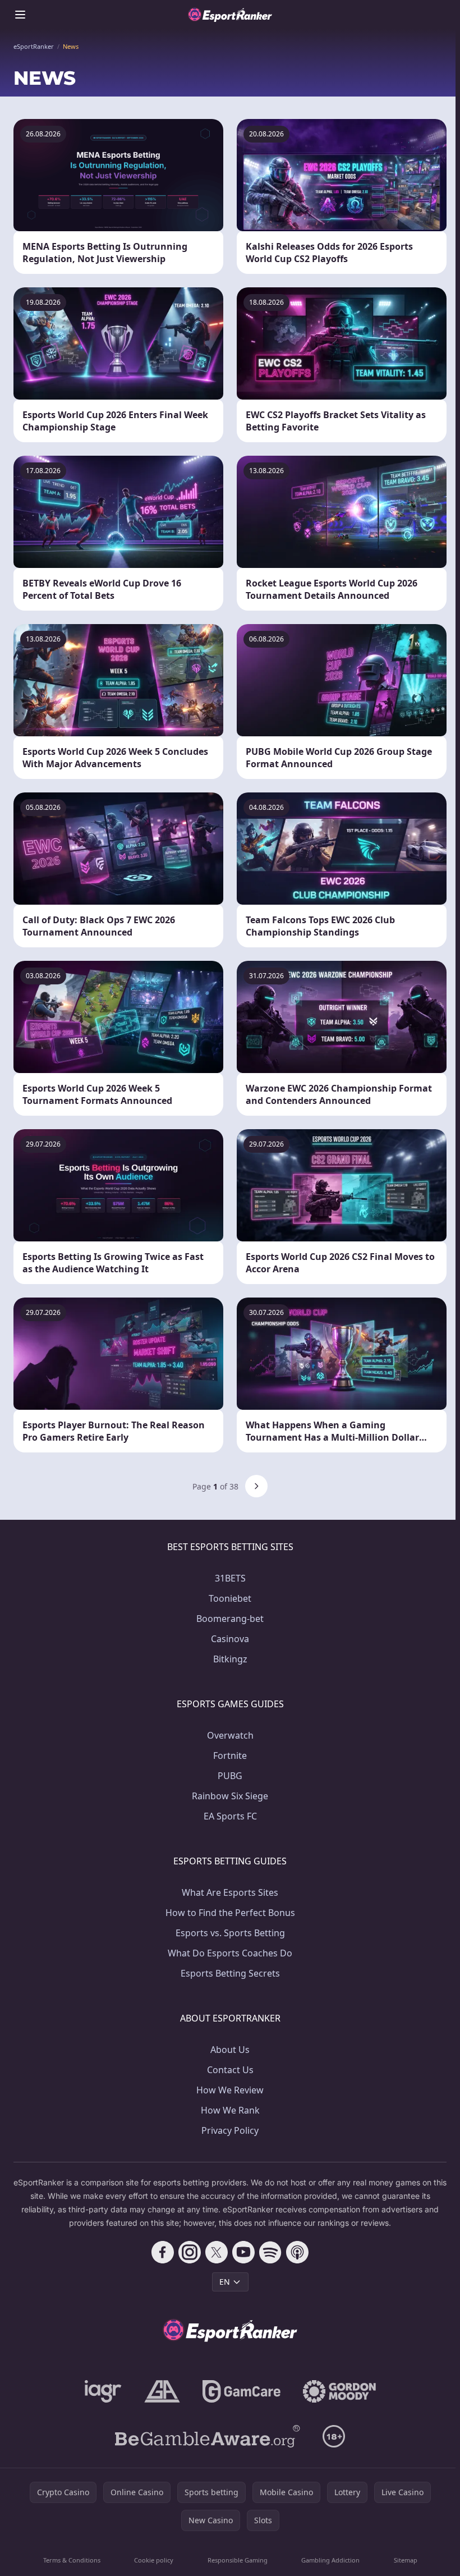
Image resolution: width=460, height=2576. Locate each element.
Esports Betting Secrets (230, 1973)
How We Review (230, 2090)
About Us (230, 2050)
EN (225, 2282)
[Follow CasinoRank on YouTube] (243, 2252)
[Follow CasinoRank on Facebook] (163, 2252)
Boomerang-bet (230, 1619)
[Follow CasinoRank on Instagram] (190, 2252)
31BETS (230, 1578)
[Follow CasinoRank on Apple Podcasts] (297, 2252)
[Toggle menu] (20, 15)
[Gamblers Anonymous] (162, 2391)
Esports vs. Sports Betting (230, 1933)
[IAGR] (103, 2391)
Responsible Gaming (238, 2560)
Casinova (230, 1639)
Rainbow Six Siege (230, 1796)
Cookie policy (154, 2560)
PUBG (230, 1776)
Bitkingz (230, 1659)
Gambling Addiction (330, 2560)
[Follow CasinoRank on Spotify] (270, 2252)
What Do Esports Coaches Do (230, 1953)
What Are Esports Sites (230, 1892)
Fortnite (230, 1755)
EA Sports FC (230, 1816)
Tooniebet (230, 1598)
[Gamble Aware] (208, 2436)
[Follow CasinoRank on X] (217, 2252)
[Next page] (256, 1486)
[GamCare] (242, 2391)
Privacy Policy (230, 2130)
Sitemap (406, 2560)
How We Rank (230, 2110)
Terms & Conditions (72, 2560)
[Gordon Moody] (339, 2391)
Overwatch (230, 1735)
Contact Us (230, 2070)
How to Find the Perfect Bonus (230, 1913)
